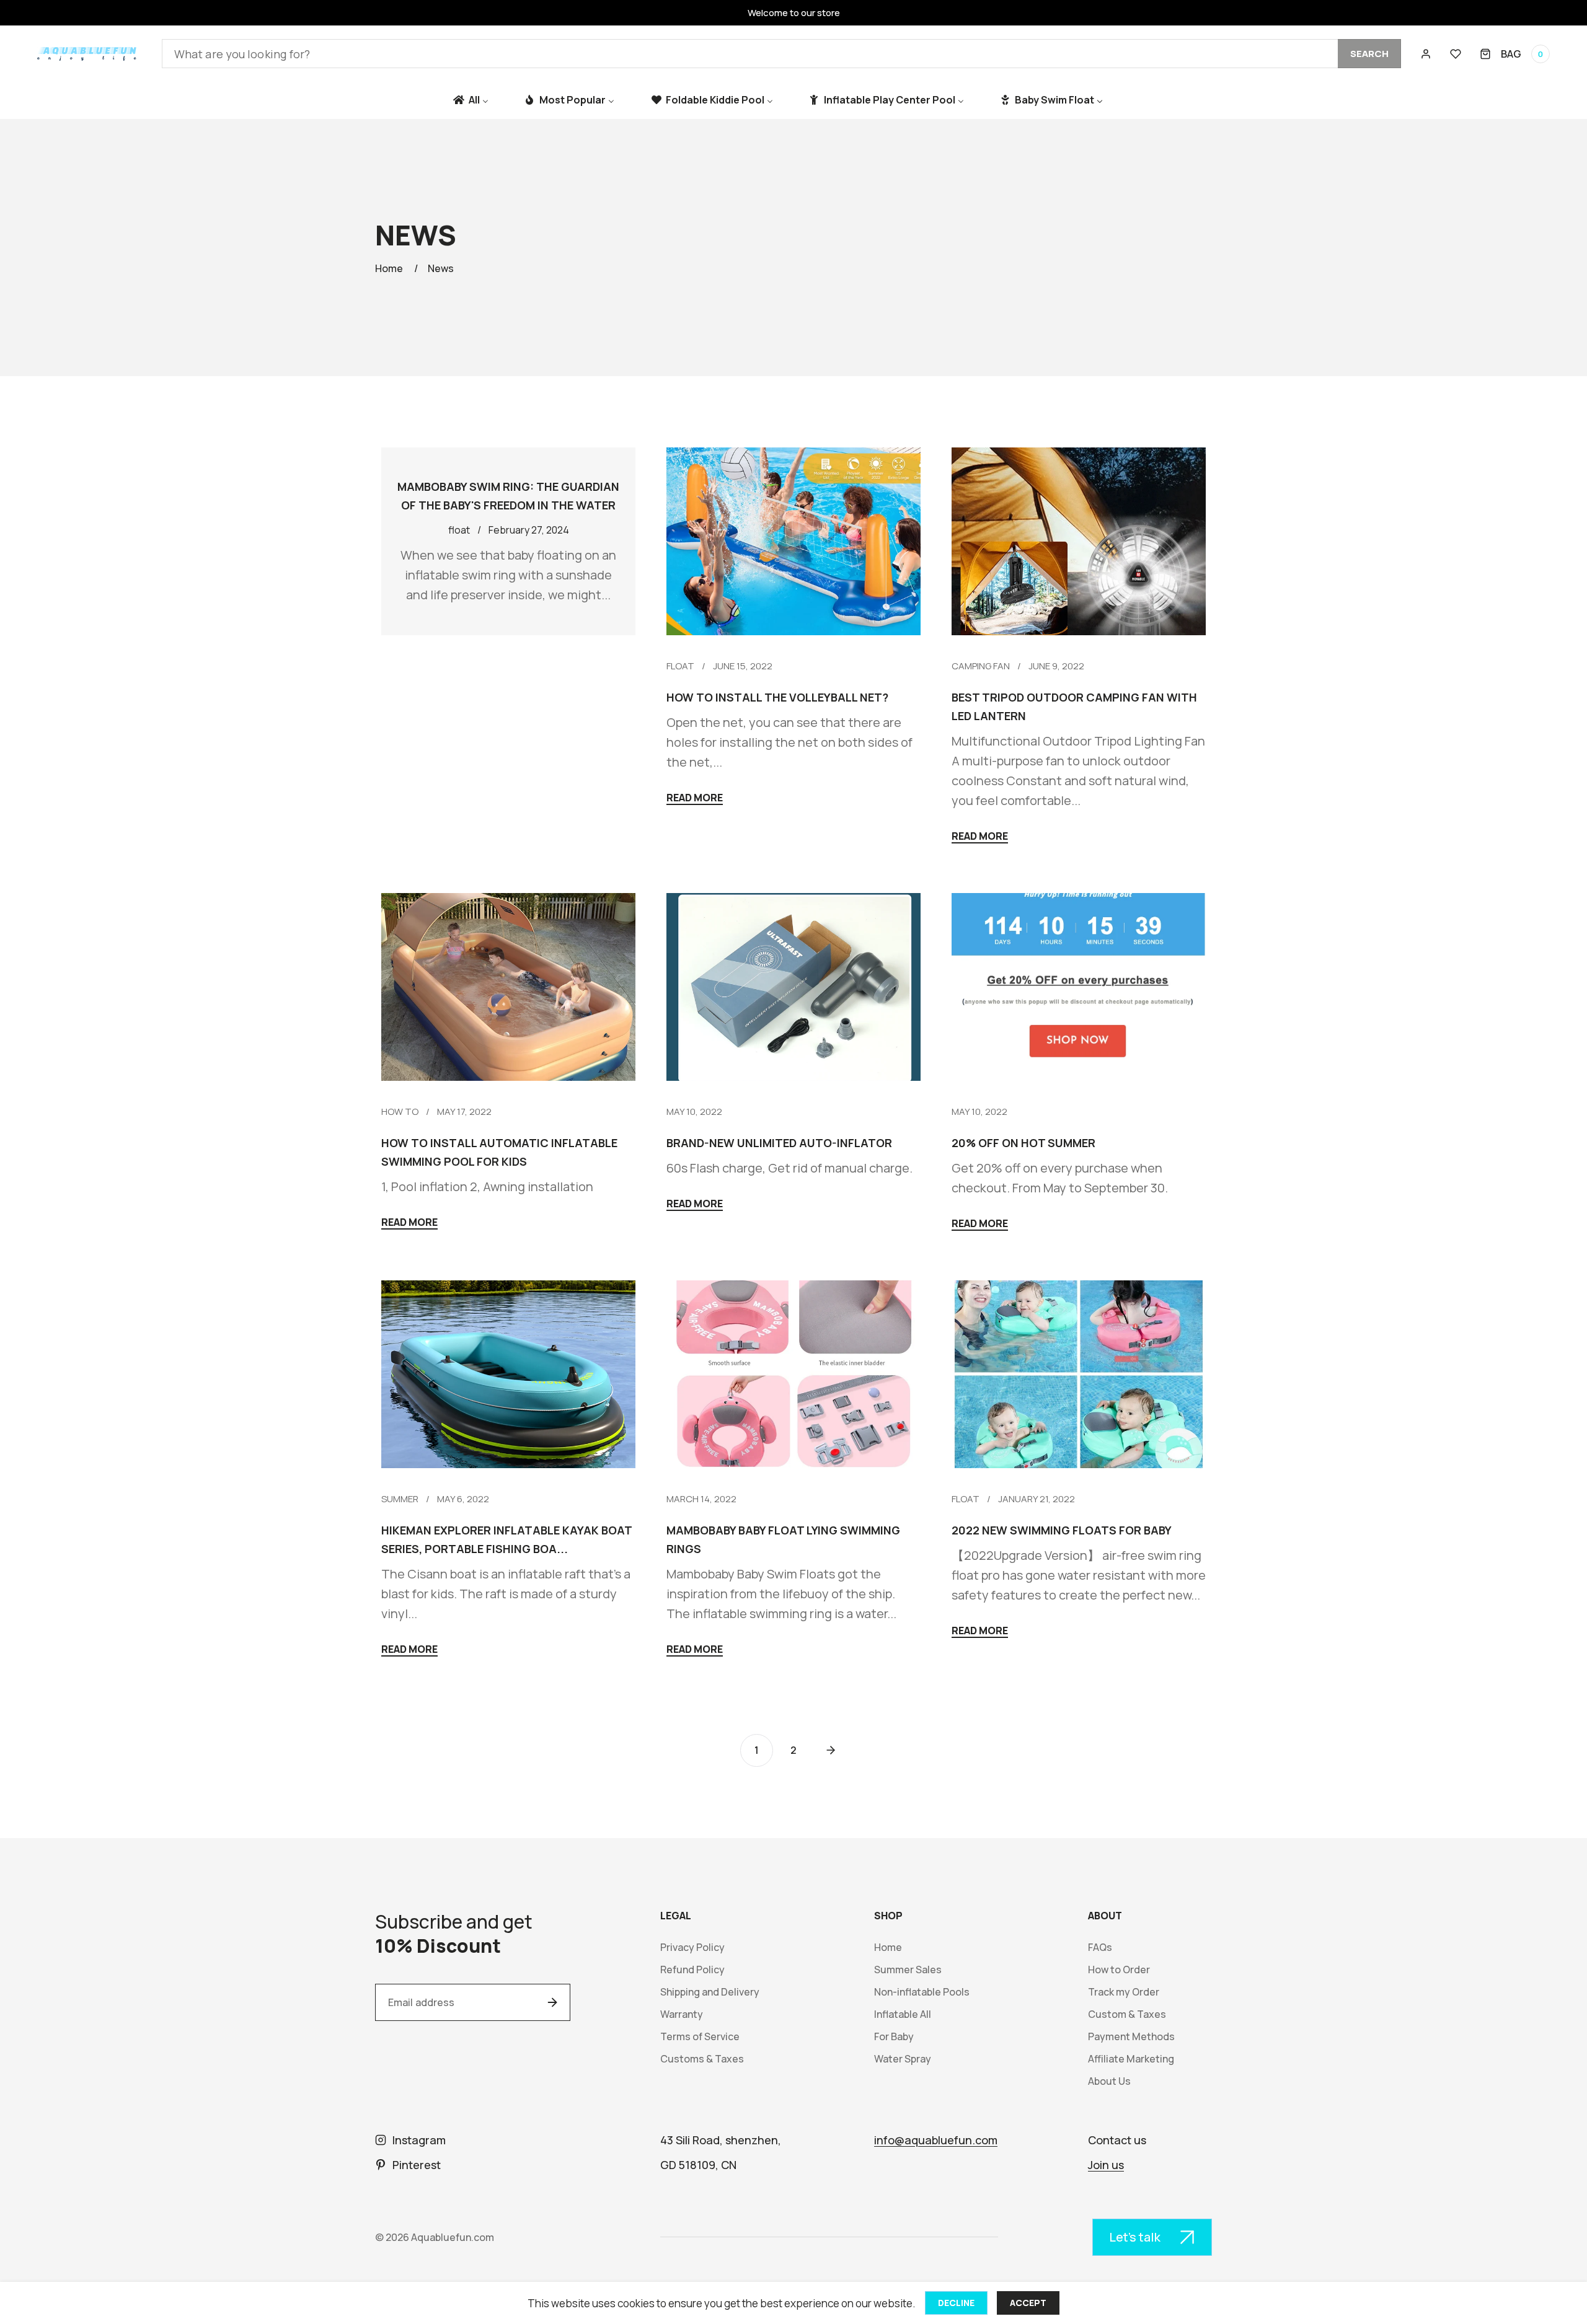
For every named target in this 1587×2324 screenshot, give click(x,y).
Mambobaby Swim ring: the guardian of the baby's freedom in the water (508, 496)
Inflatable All (903, 2014)
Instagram (419, 2140)
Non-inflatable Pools (922, 1992)
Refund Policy (692, 1970)
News (441, 268)
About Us (1109, 2081)
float (680, 666)
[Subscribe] (552, 2002)
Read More (695, 799)
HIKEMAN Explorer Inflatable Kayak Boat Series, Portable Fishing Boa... (506, 1539)
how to (400, 1111)
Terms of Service (700, 2037)
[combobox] (781, 54)
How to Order (1119, 1970)
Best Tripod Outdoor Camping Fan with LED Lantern (1074, 706)
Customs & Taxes (702, 2059)
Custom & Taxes (1127, 2014)
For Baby (894, 2037)
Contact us (1117, 2140)
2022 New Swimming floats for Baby (1062, 1530)
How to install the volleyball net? (777, 697)
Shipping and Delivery (710, 1992)
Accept (1028, 2303)
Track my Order (1124, 1992)
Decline (956, 2303)
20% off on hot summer (1023, 1143)
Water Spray (903, 2059)
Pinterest (417, 2165)
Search (1369, 54)
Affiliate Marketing (1131, 2059)
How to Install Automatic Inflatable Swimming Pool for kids (499, 1152)
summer (400, 1499)
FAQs (1100, 1948)
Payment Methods (1131, 2037)
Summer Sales (908, 1970)
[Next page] (831, 1750)
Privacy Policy (692, 1948)
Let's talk (1135, 2237)
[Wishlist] (1456, 54)
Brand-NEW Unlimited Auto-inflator (779, 1143)
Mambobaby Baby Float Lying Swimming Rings (783, 1539)
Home (389, 268)
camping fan (981, 666)
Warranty (682, 2014)
